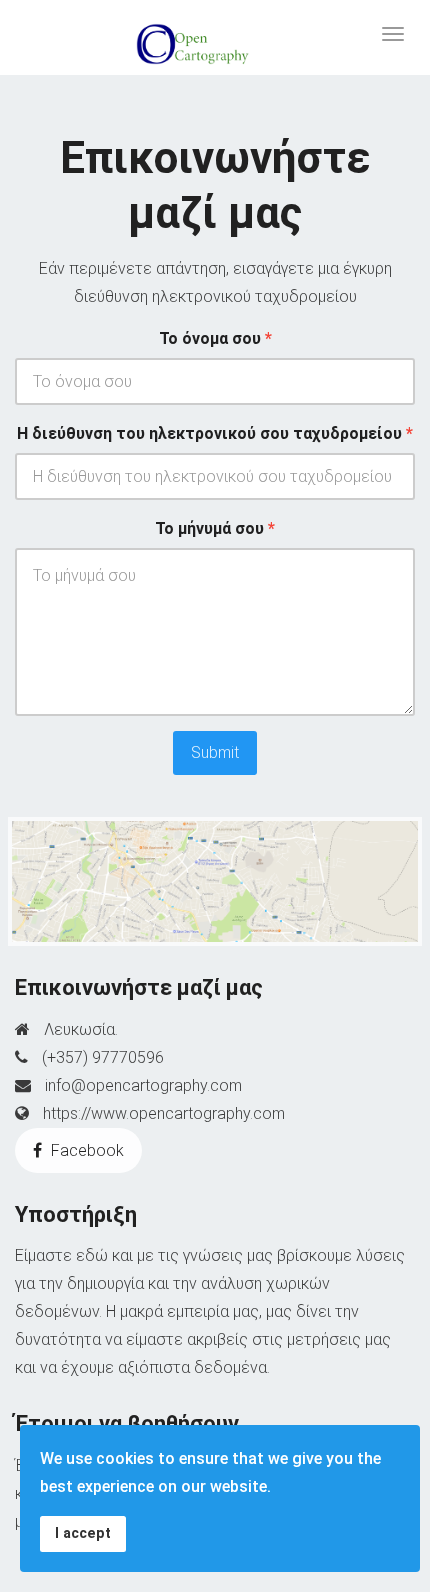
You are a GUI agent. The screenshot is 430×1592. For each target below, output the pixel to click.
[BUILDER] (215, 37)
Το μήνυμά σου (215, 528)
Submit (215, 752)
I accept (83, 1533)
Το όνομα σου (215, 338)
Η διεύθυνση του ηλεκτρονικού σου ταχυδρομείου (215, 433)
